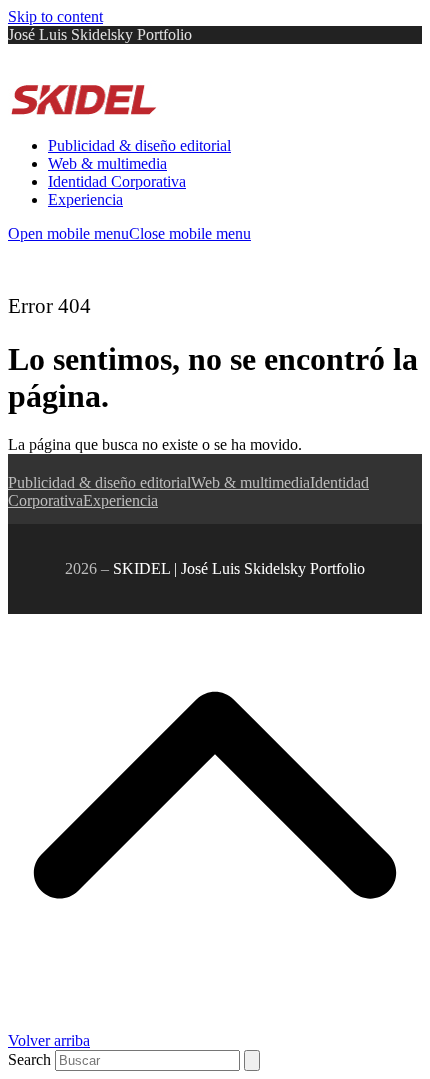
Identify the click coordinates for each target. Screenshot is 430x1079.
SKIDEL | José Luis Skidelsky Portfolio (239, 568)
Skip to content (55, 16)
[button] (129, 233)
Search (29, 1059)
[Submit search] (252, 1060)
